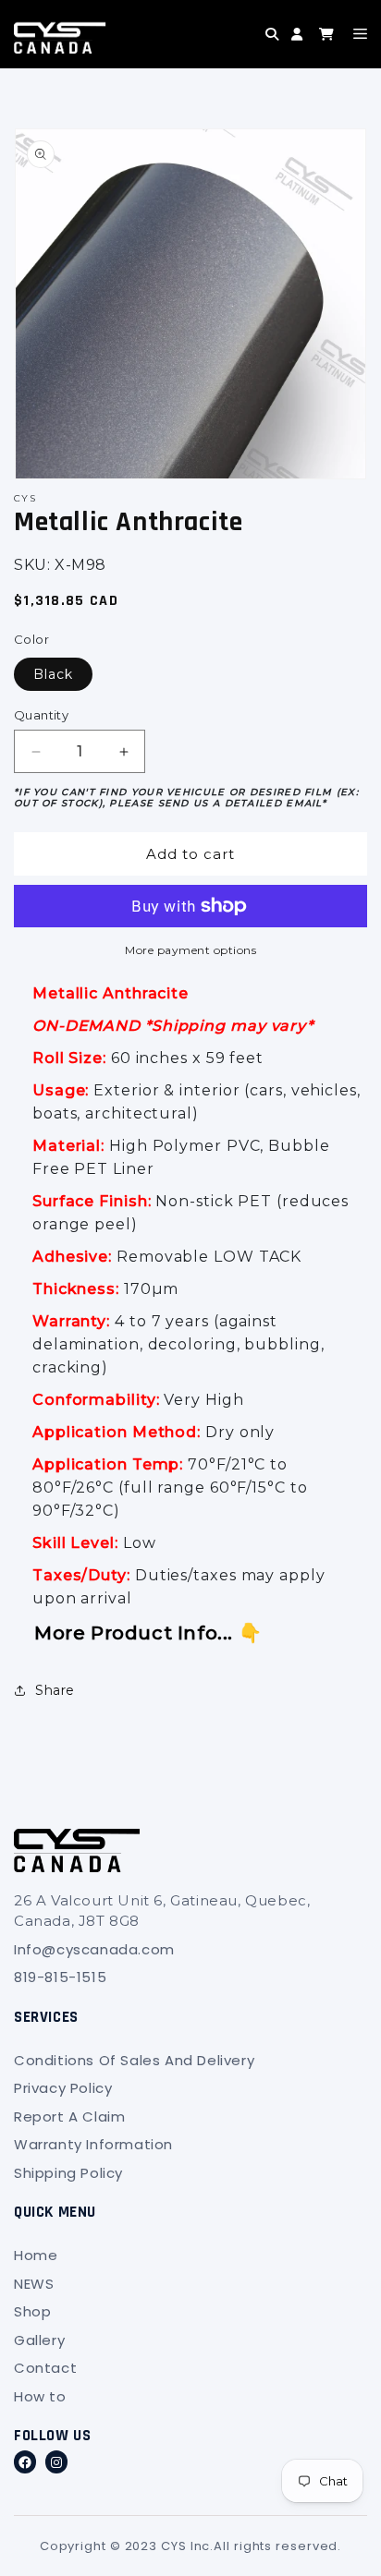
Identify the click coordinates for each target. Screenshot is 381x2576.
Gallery (39, 2340)
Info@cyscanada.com (94, 1949)
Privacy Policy (63, 2088)
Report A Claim (69, 2116)
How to (40, 2396)
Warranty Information (93, 2144)
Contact (45, 2368)
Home (36, 2255)
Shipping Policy (68, 2173)
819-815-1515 (60, 1977)
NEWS (34, 2284)
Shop (32, 2311)
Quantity (41, 715)
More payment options (190, 950)
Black (53, 674)
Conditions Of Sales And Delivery (134, 2060)
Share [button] (55, 1690)
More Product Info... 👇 (148, 1633)
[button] (239, 48)
